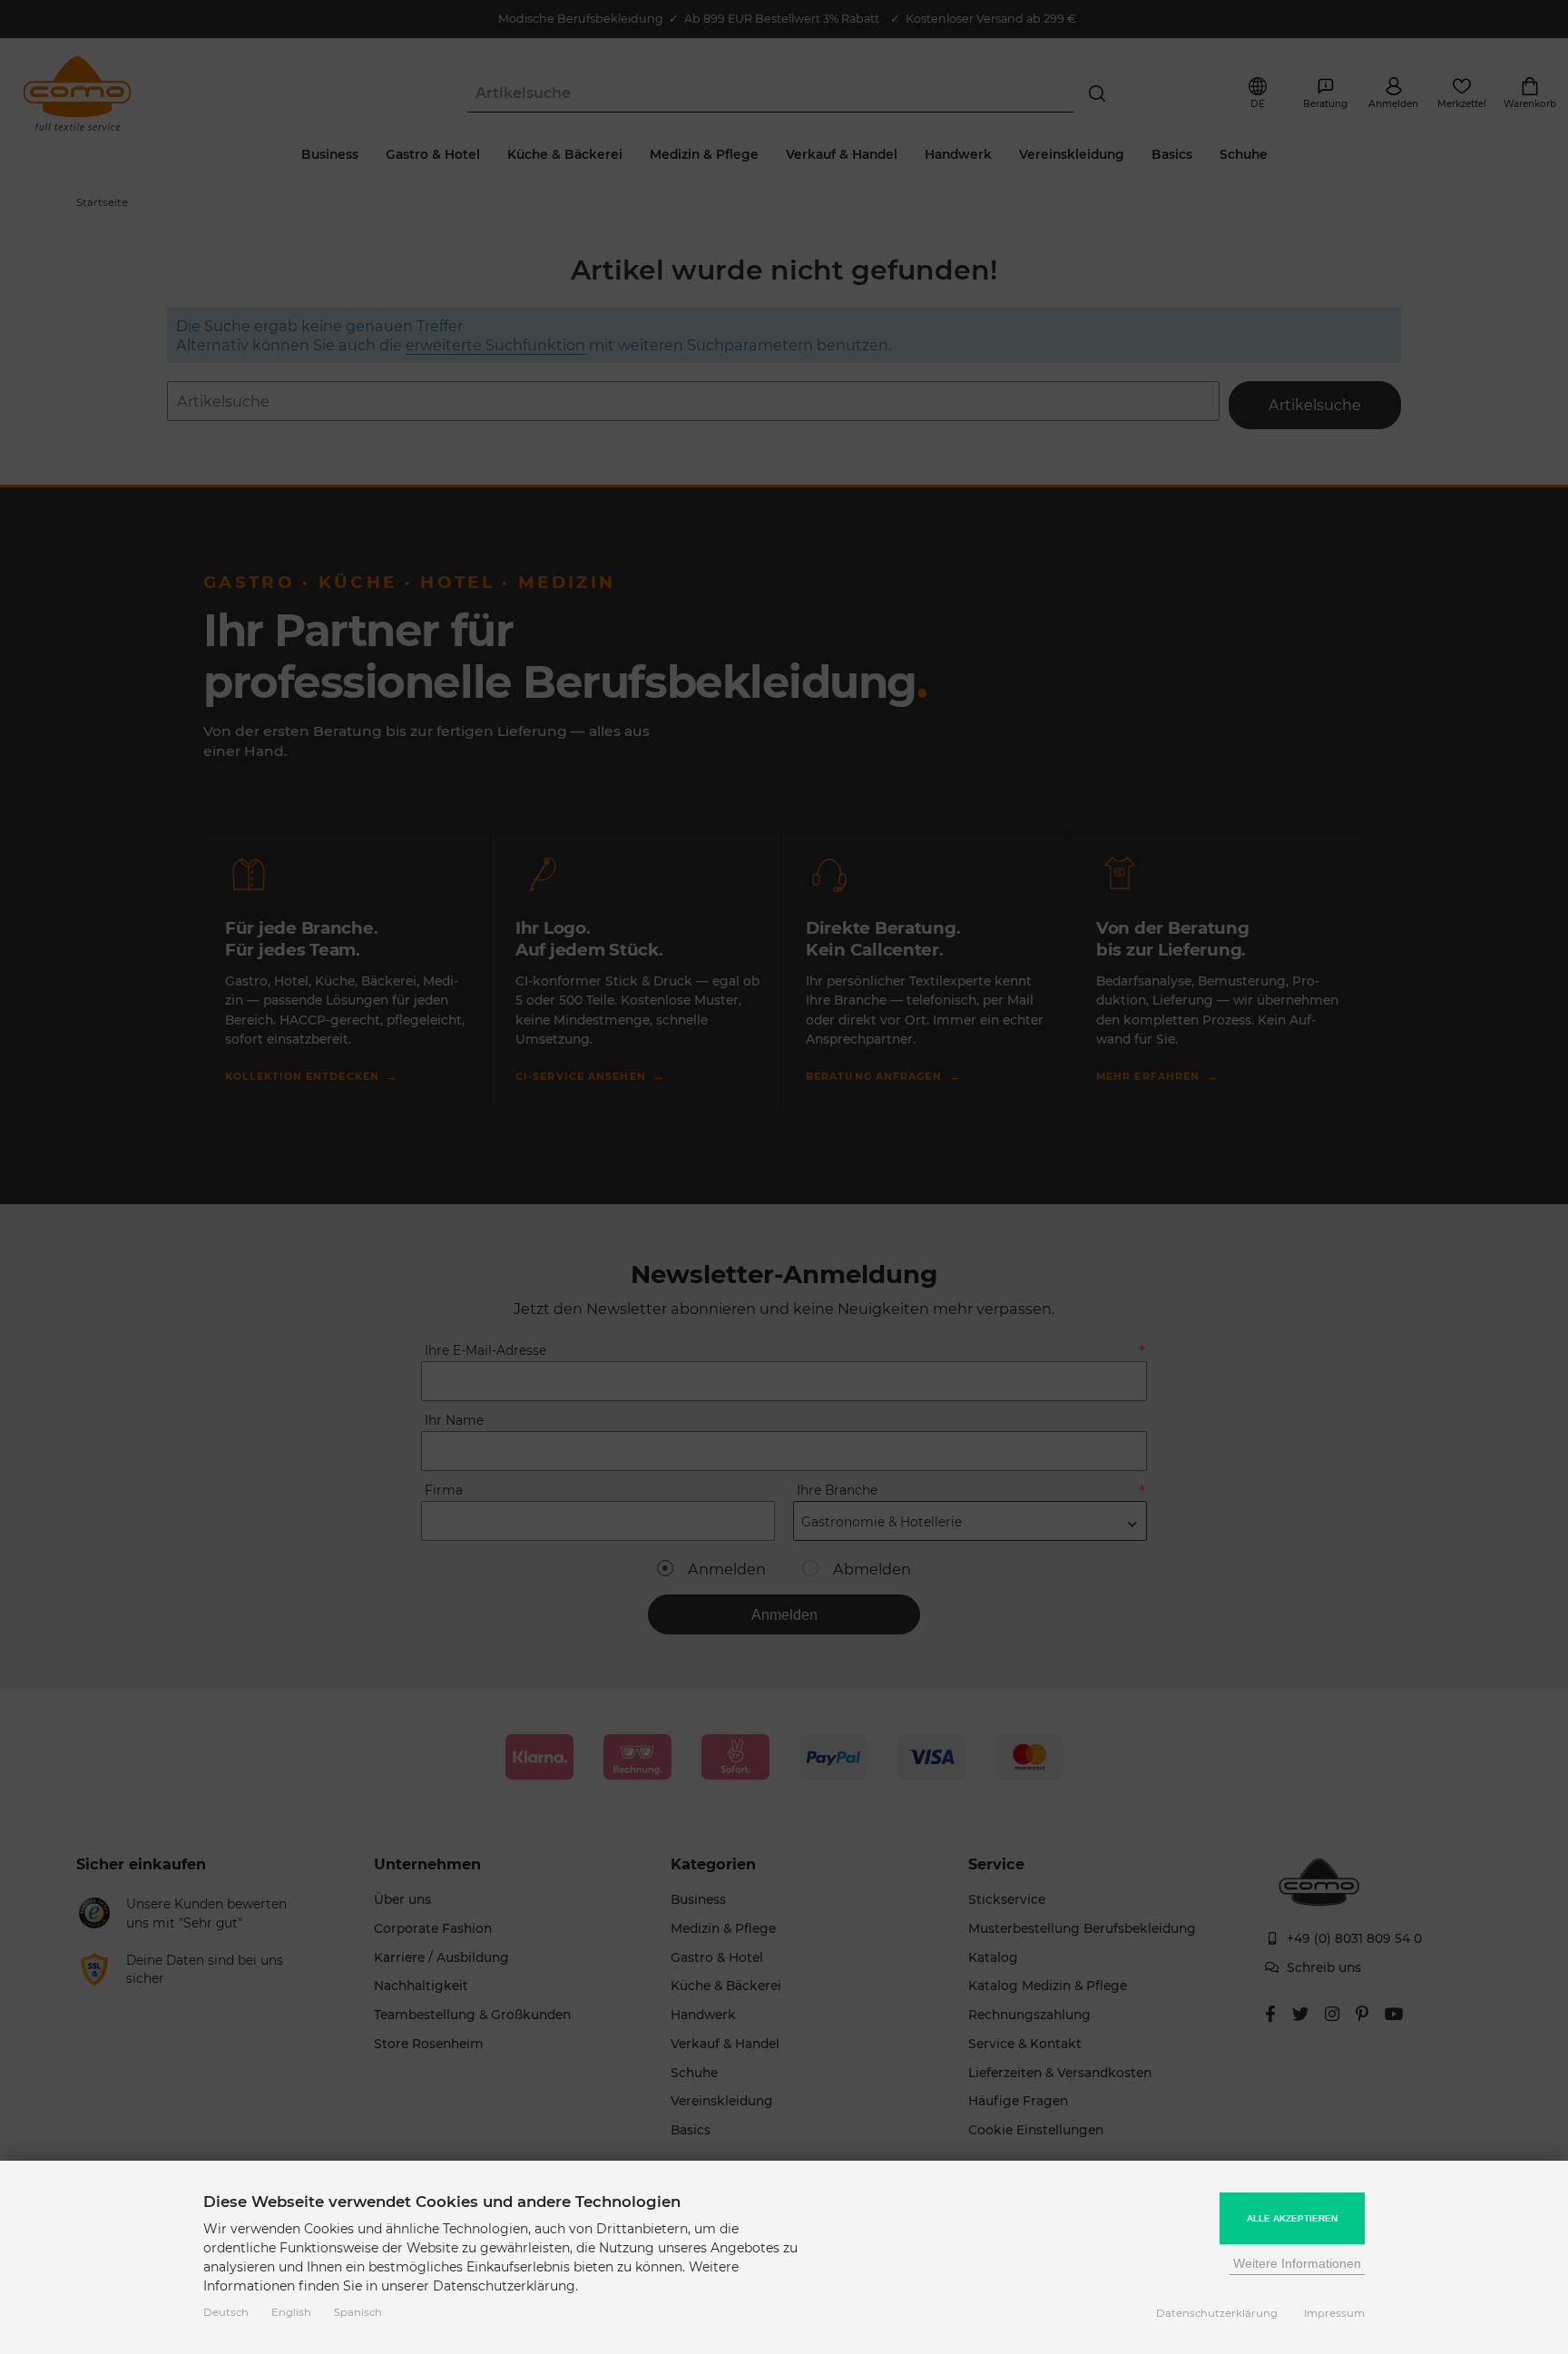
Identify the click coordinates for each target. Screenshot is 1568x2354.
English (291, 2312)
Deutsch (226, 2312)
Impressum (1334, 2313)
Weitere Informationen (1297, 2263)
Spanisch (358, 2312)
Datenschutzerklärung (1217, 2313)
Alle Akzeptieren (1292, 2218)
